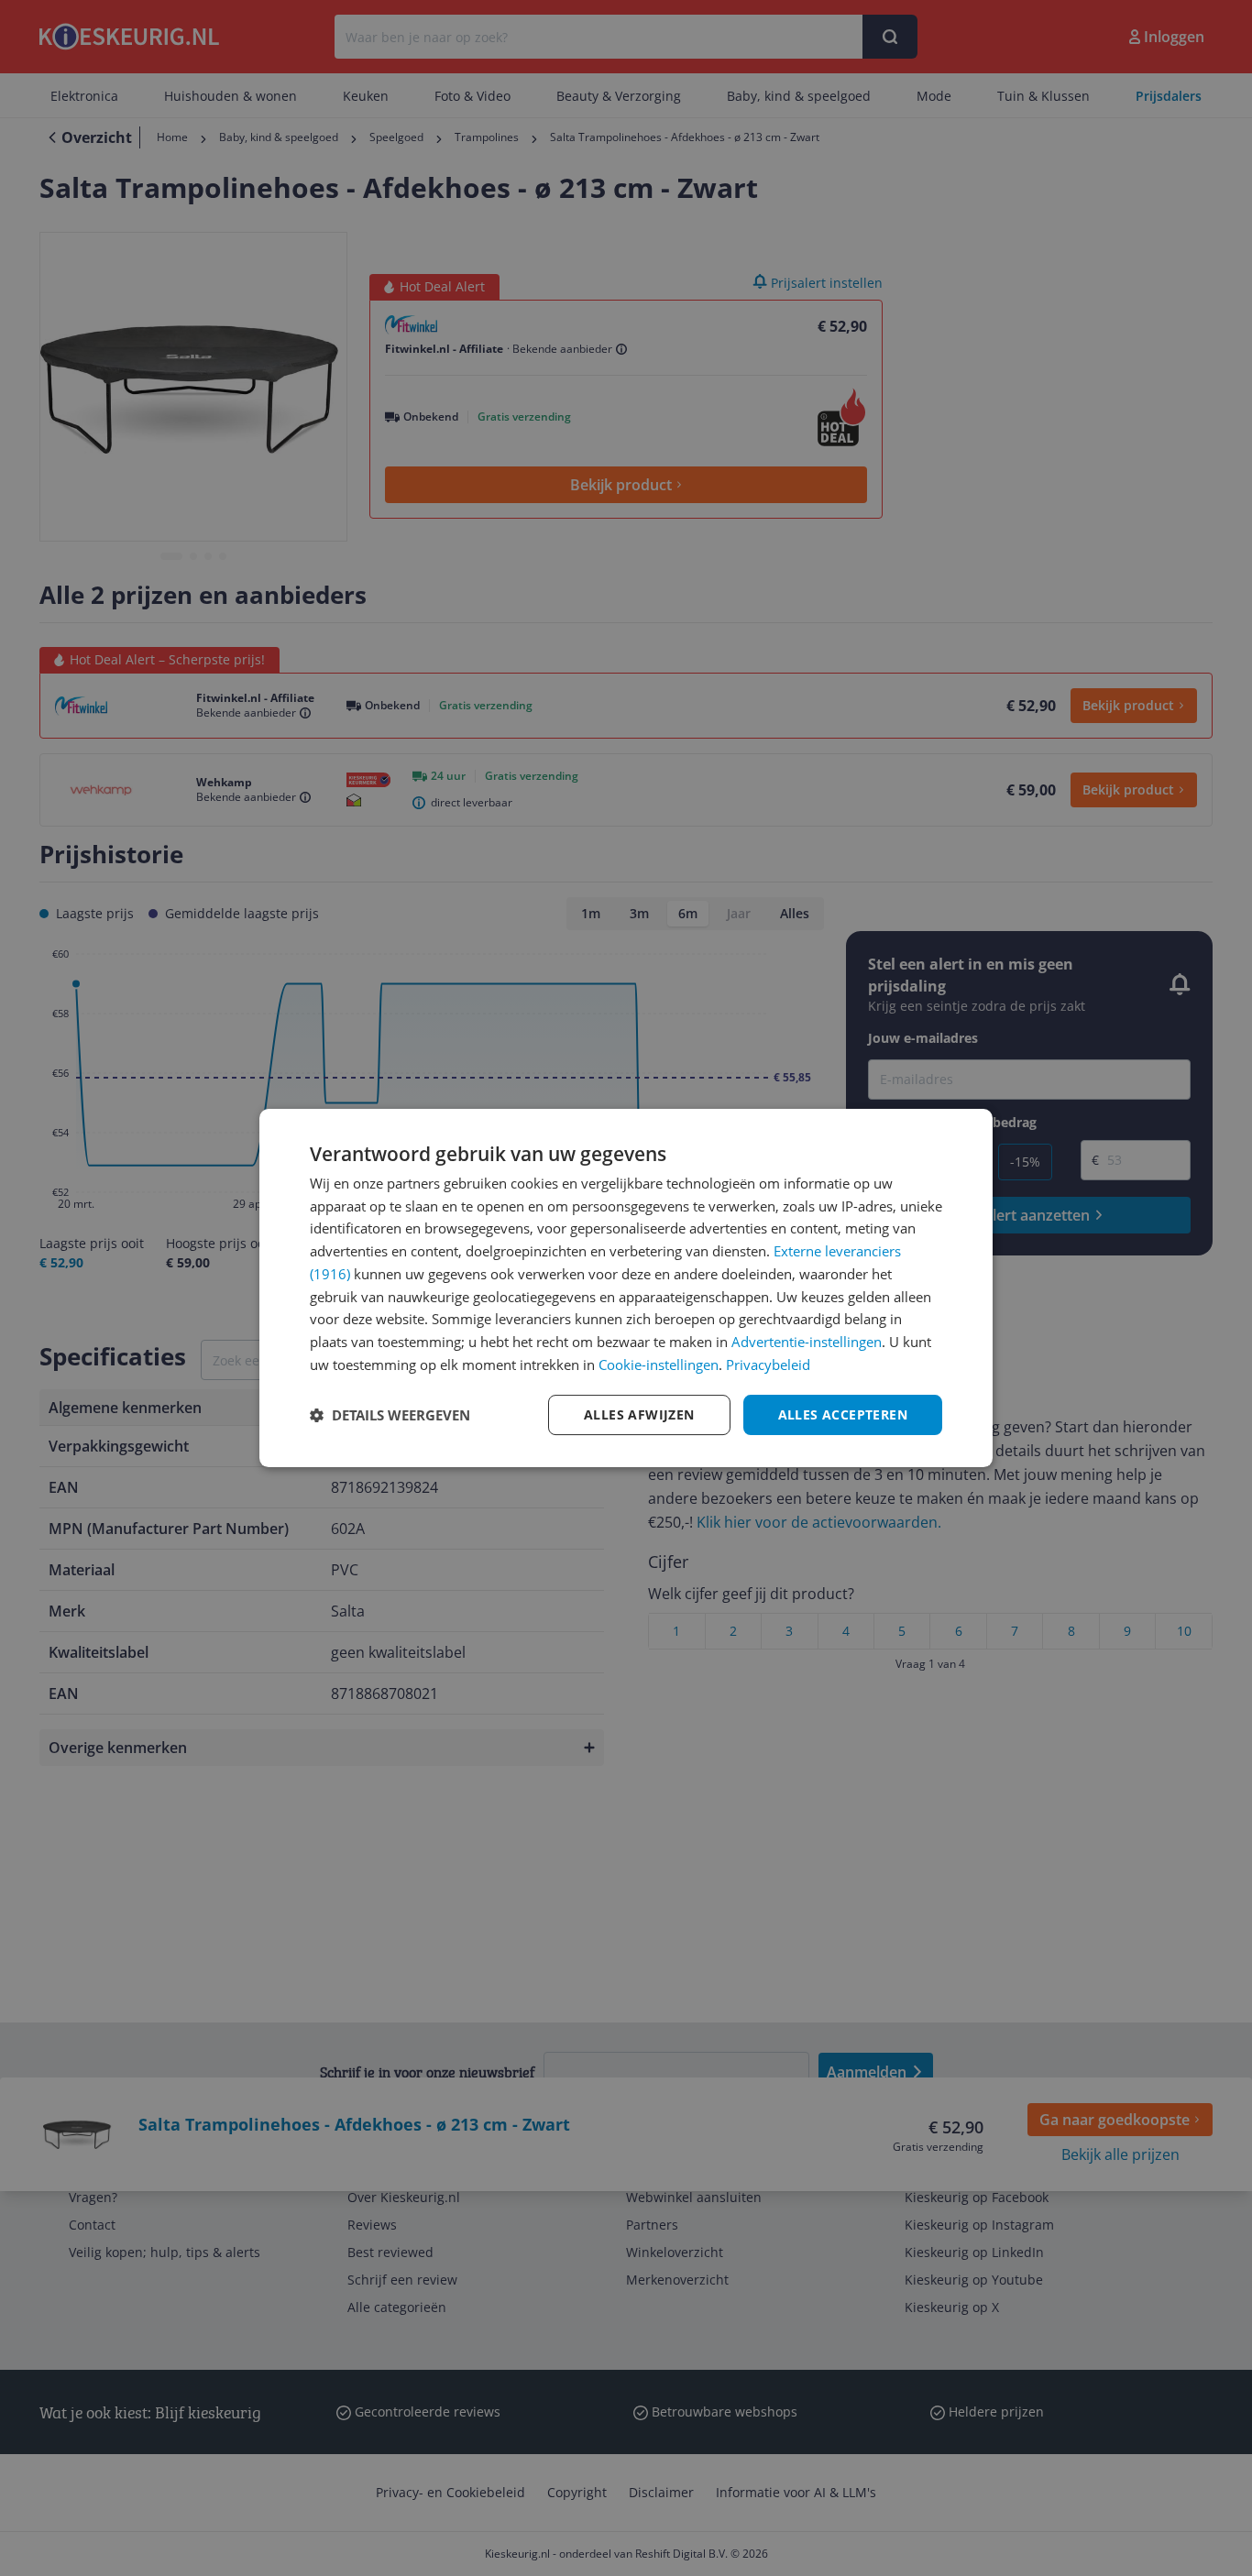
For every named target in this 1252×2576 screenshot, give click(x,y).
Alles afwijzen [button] (639, 1414)
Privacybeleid (768, 1365)
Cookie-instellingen (659, 1365)
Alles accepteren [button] (843, 1414)
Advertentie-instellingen (807, 1342)
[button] (390, 1415)
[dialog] (626, 1288)
